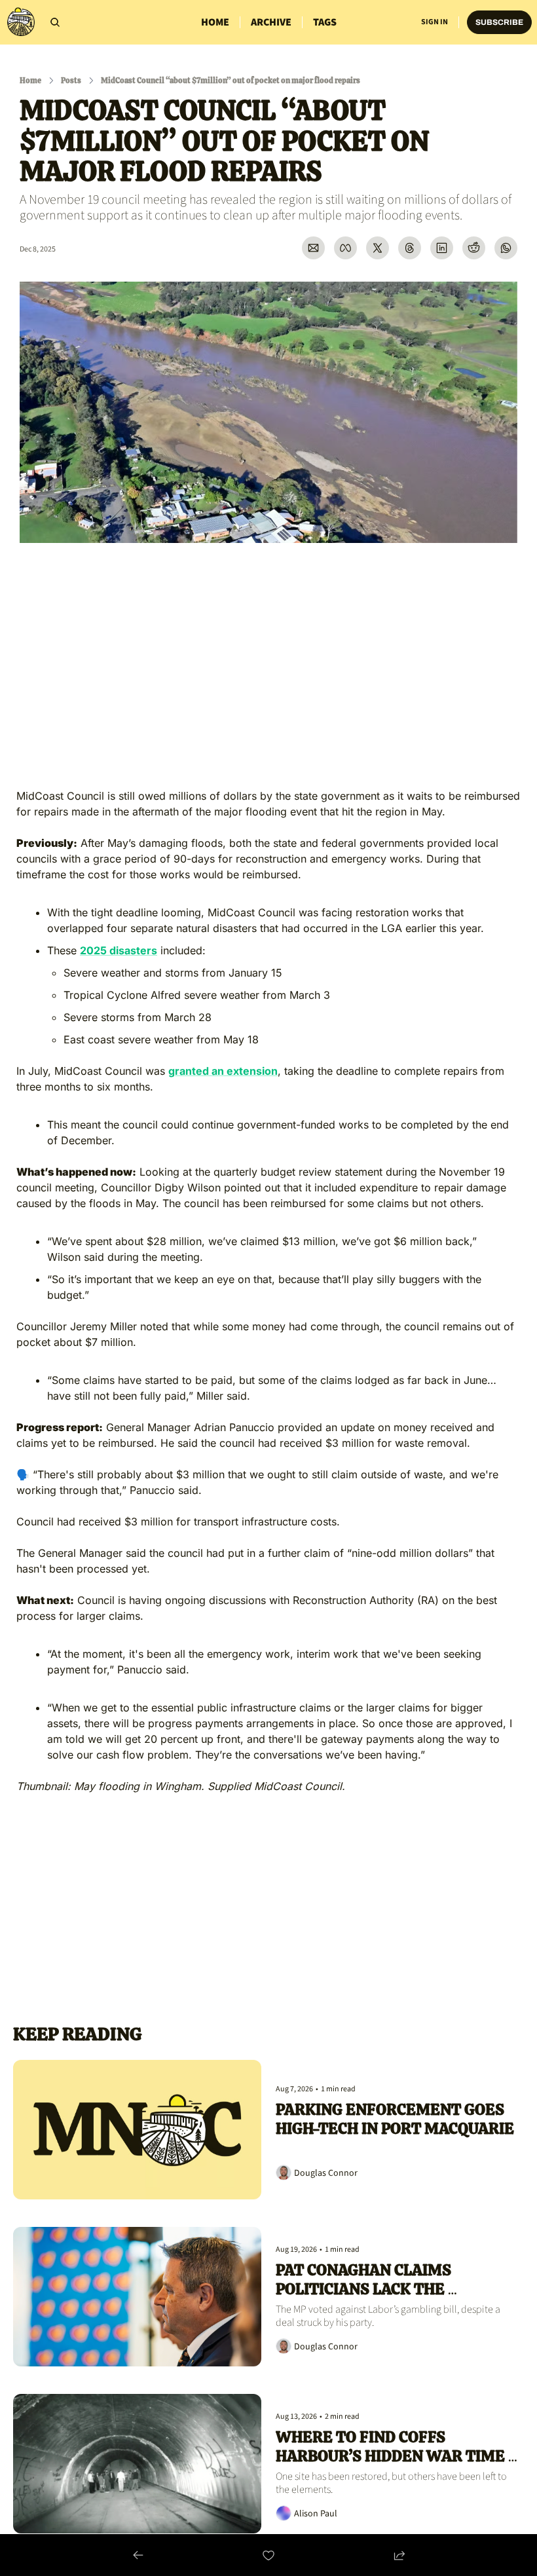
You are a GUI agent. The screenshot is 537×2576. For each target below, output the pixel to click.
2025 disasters (119, 950)
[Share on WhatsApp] (506, 248)
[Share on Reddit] (474, 248)
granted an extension (223, 1071)
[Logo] (21, 22)
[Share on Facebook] (345, 248)
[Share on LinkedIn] (442, 248)
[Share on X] (378, 248)
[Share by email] (313, 248)
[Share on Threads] (410, 248)
